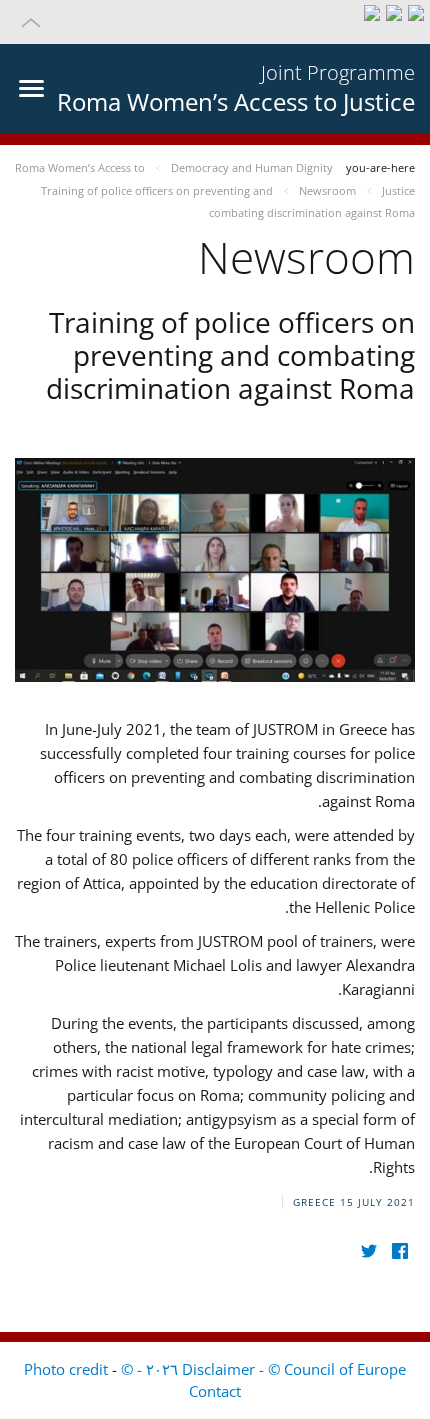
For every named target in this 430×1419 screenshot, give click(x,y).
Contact (215, 1391)
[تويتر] (368, 1251)
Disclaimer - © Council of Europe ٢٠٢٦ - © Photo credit (215, 1369)
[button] (215, 22)
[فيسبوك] (399, 1251)
